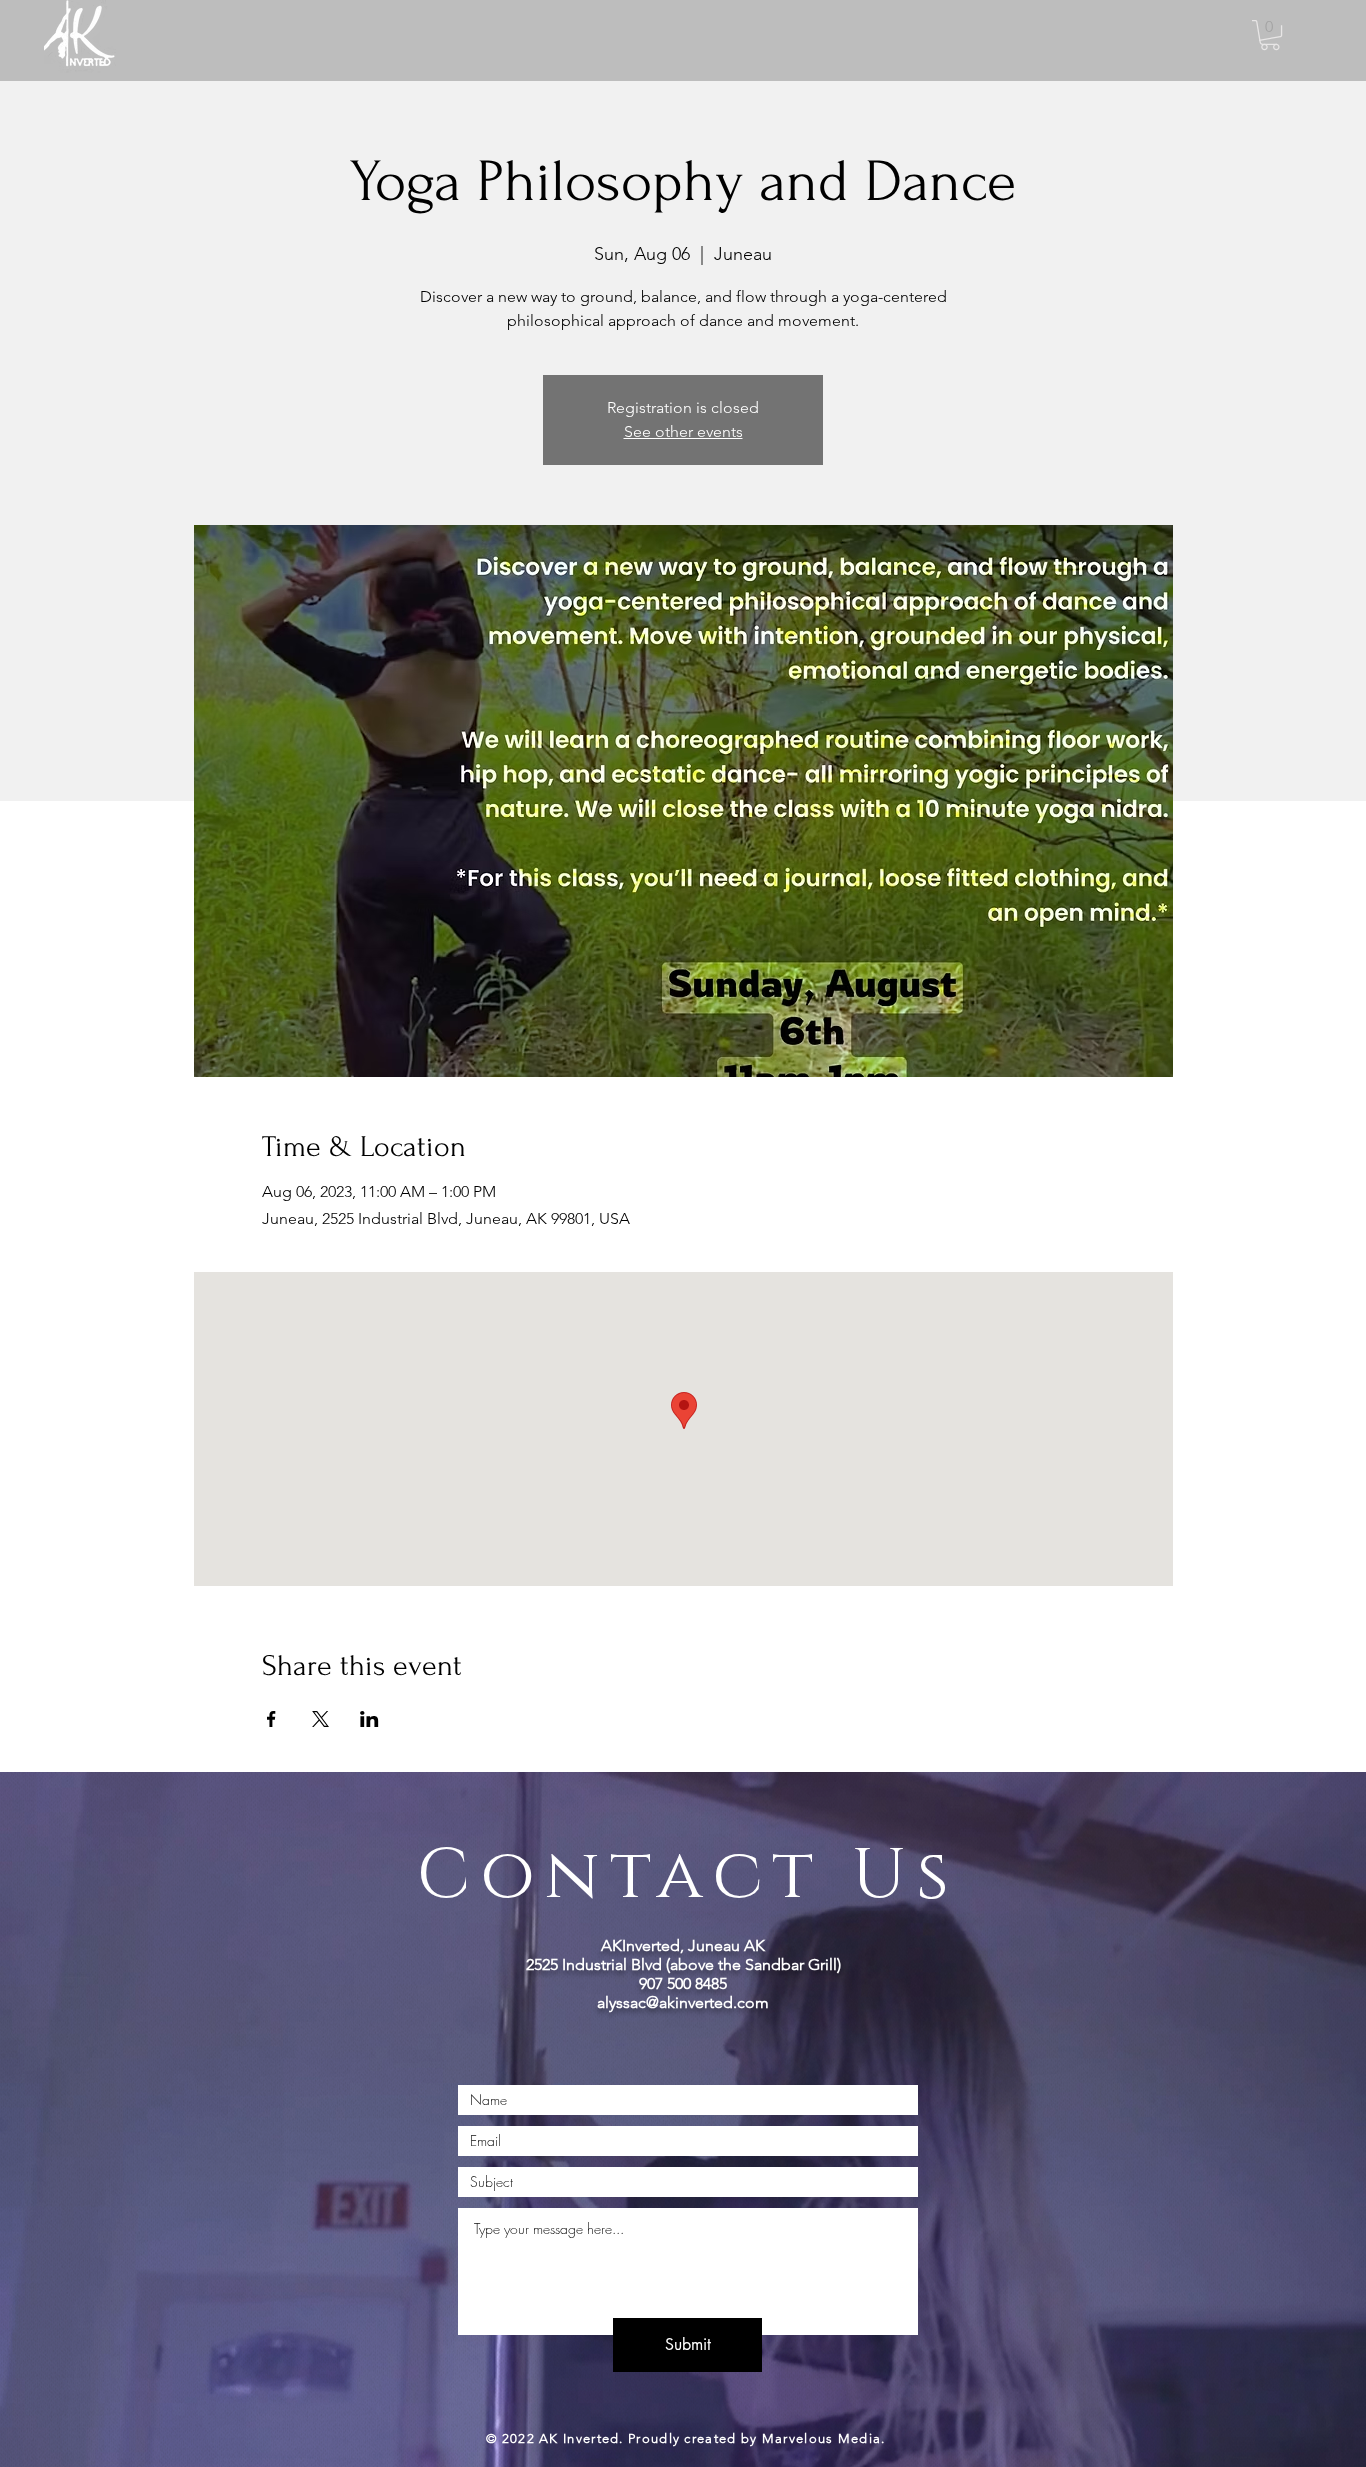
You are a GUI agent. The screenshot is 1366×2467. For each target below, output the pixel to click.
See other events (683, 431)
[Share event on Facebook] (271, 1719)
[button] (1270, 35)
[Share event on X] (320, 1719)
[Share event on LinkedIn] (369, 1719)
